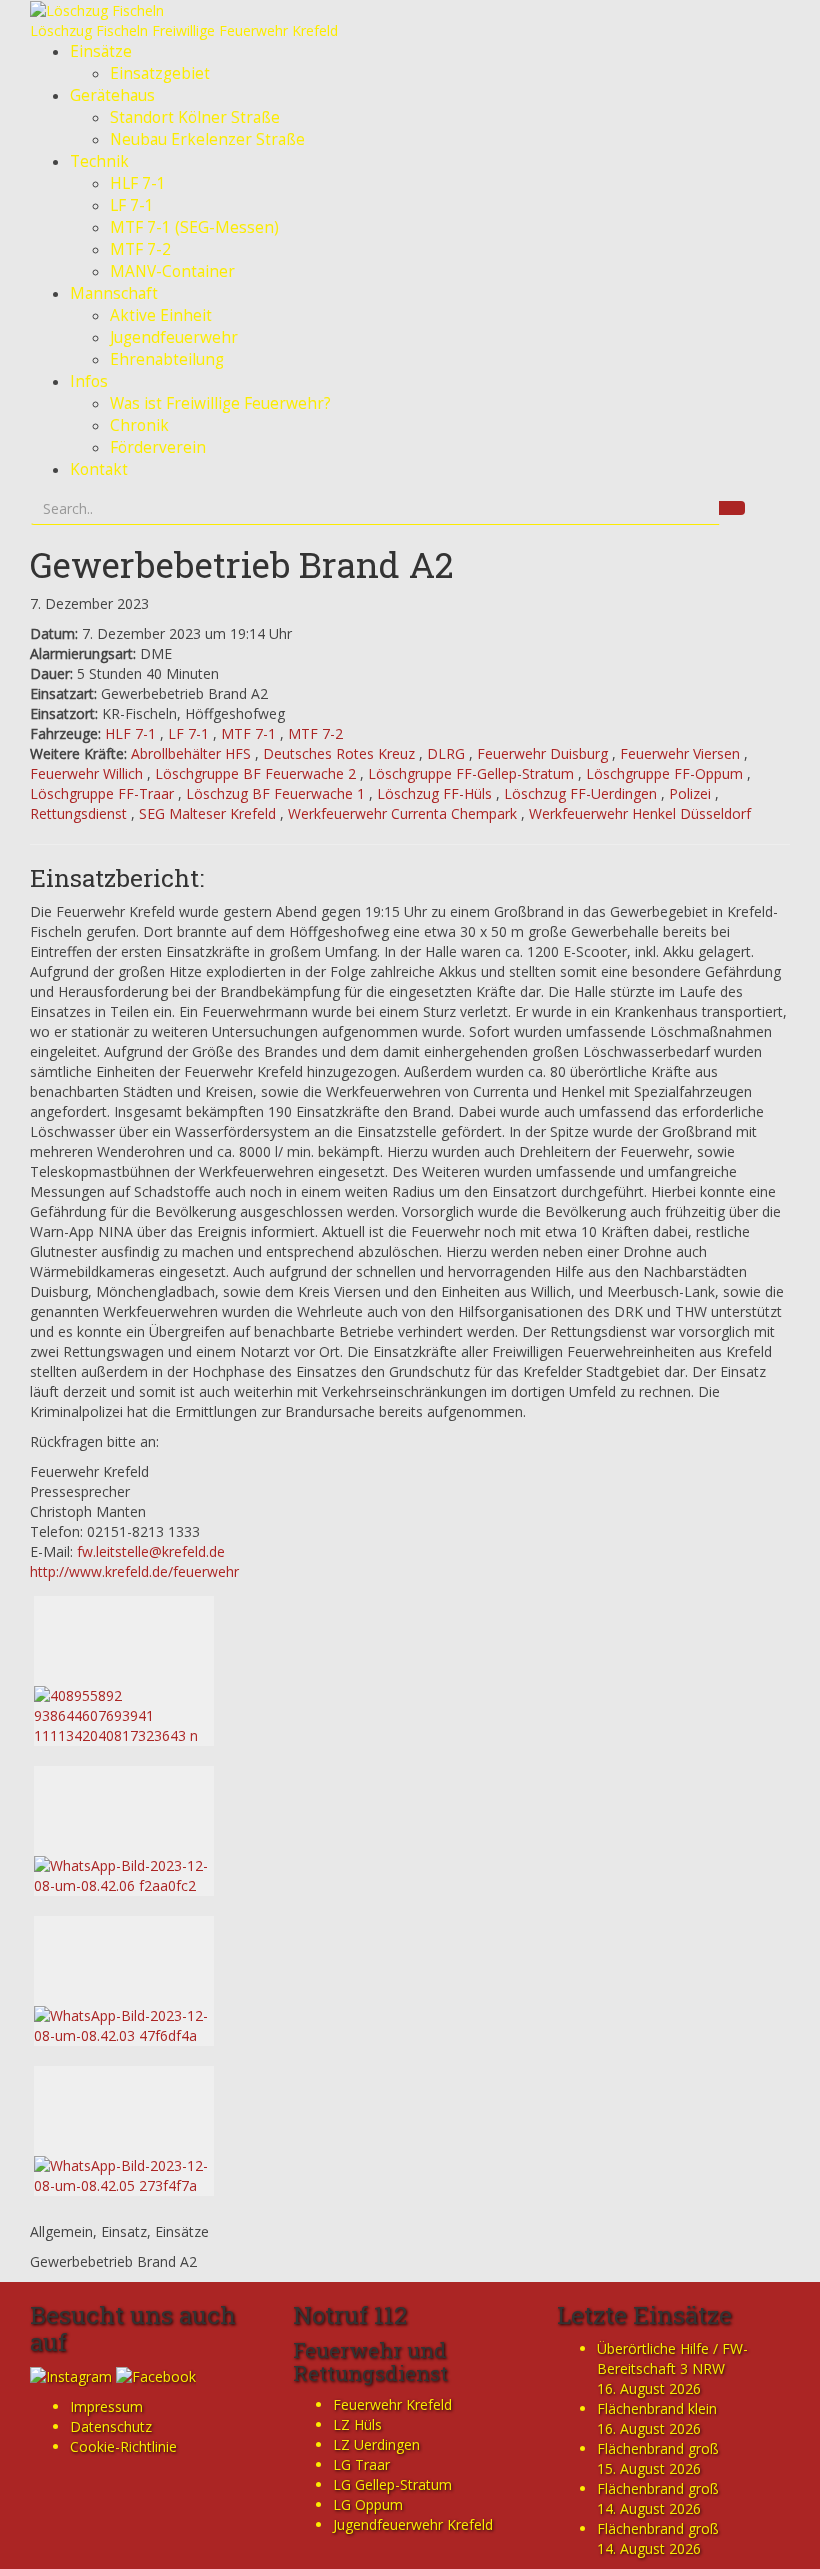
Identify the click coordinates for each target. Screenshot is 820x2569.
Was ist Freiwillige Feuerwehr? (220, 403)
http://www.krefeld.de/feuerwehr (134, 1571)
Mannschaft (114, 293)
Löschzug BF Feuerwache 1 (275, 793)
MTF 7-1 (248, 733)
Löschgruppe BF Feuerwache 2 (255, 773)
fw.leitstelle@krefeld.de (151, 1551)
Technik (99, 161)
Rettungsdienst (78, 813)
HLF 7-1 (138, 183)
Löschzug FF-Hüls (434, 793)
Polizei (690, 793)
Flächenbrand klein (657, 2408)
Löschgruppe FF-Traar (102, 793)
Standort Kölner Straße (195, 117)
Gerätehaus (112, 95)
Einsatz (124, 2231)
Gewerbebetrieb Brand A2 (242, 564)
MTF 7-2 (140, 249)
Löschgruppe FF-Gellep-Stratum (471, 773)
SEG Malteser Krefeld (207, 813)
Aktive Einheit (161, 315)
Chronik (139, 425)
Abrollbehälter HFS (191, 753)
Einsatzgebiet (160, 73)
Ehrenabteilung (167, 359)
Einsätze (101, 51)
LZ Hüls (357, 2424)
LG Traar (361, 2464)
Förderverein (158, 447)
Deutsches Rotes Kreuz (339, 753)
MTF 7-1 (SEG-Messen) (194, 227)
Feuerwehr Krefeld (392, 2404)
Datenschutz (111, 2426)
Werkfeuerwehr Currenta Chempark (402, 813)
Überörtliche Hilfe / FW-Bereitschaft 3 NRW (672, 2358)
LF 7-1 (132, 205)
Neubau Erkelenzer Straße (207, 139)
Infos (89, 381)
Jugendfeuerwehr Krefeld (413, 2524)
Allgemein (61, 2231)
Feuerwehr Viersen (680, 753)
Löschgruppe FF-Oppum (664, 773)
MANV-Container (172, 271)
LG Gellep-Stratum (392, 2484)
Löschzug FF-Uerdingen (580, 793)
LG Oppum (368, 2504)
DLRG (446, 753)
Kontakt (99, 469)
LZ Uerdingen (376, 2444)
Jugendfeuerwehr (174, 337)
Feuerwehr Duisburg (542, 753)
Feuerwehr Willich (86, 773)
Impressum (106, 2406)
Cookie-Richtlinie (123, 2446)
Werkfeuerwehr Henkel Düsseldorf (640, 813)
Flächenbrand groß (658, 2448)
